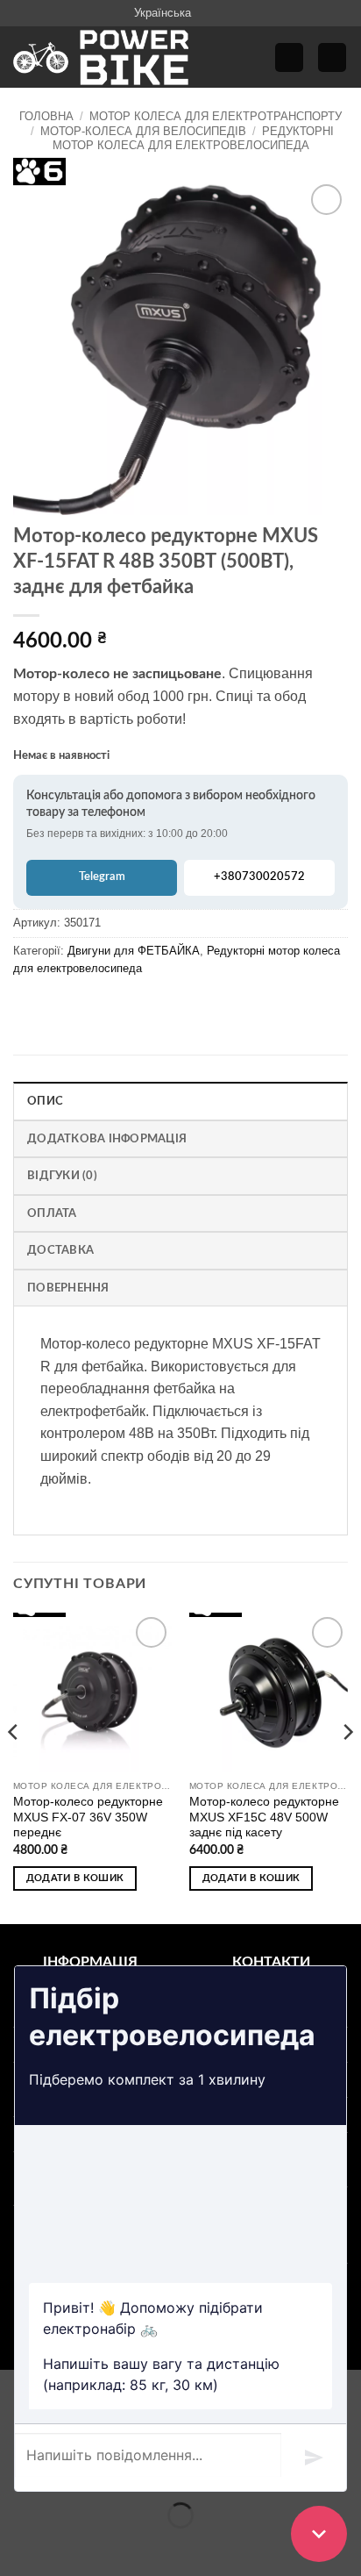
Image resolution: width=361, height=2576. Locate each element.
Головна (46, 116)
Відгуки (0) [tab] (62, 1176)
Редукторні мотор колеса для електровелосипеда (193, 138)
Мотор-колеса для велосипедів (143, 131)
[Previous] (14, 1767)
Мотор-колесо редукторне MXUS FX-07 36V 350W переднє (88, 1817)
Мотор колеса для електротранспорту (216, 116)
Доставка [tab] (60, 1250)
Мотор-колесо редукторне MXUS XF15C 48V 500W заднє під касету (264, 1817)
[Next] (347, 1767)
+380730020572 (259, 877)
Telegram (102, 877)
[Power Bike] (101, 57)
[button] (289, 57)
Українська (163, 13)
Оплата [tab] (52, 1213)
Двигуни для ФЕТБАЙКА (134, 951)
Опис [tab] (45, 1101)
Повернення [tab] (68, 1288)
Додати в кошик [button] (75, 1878)
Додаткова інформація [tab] (107, 1139)
